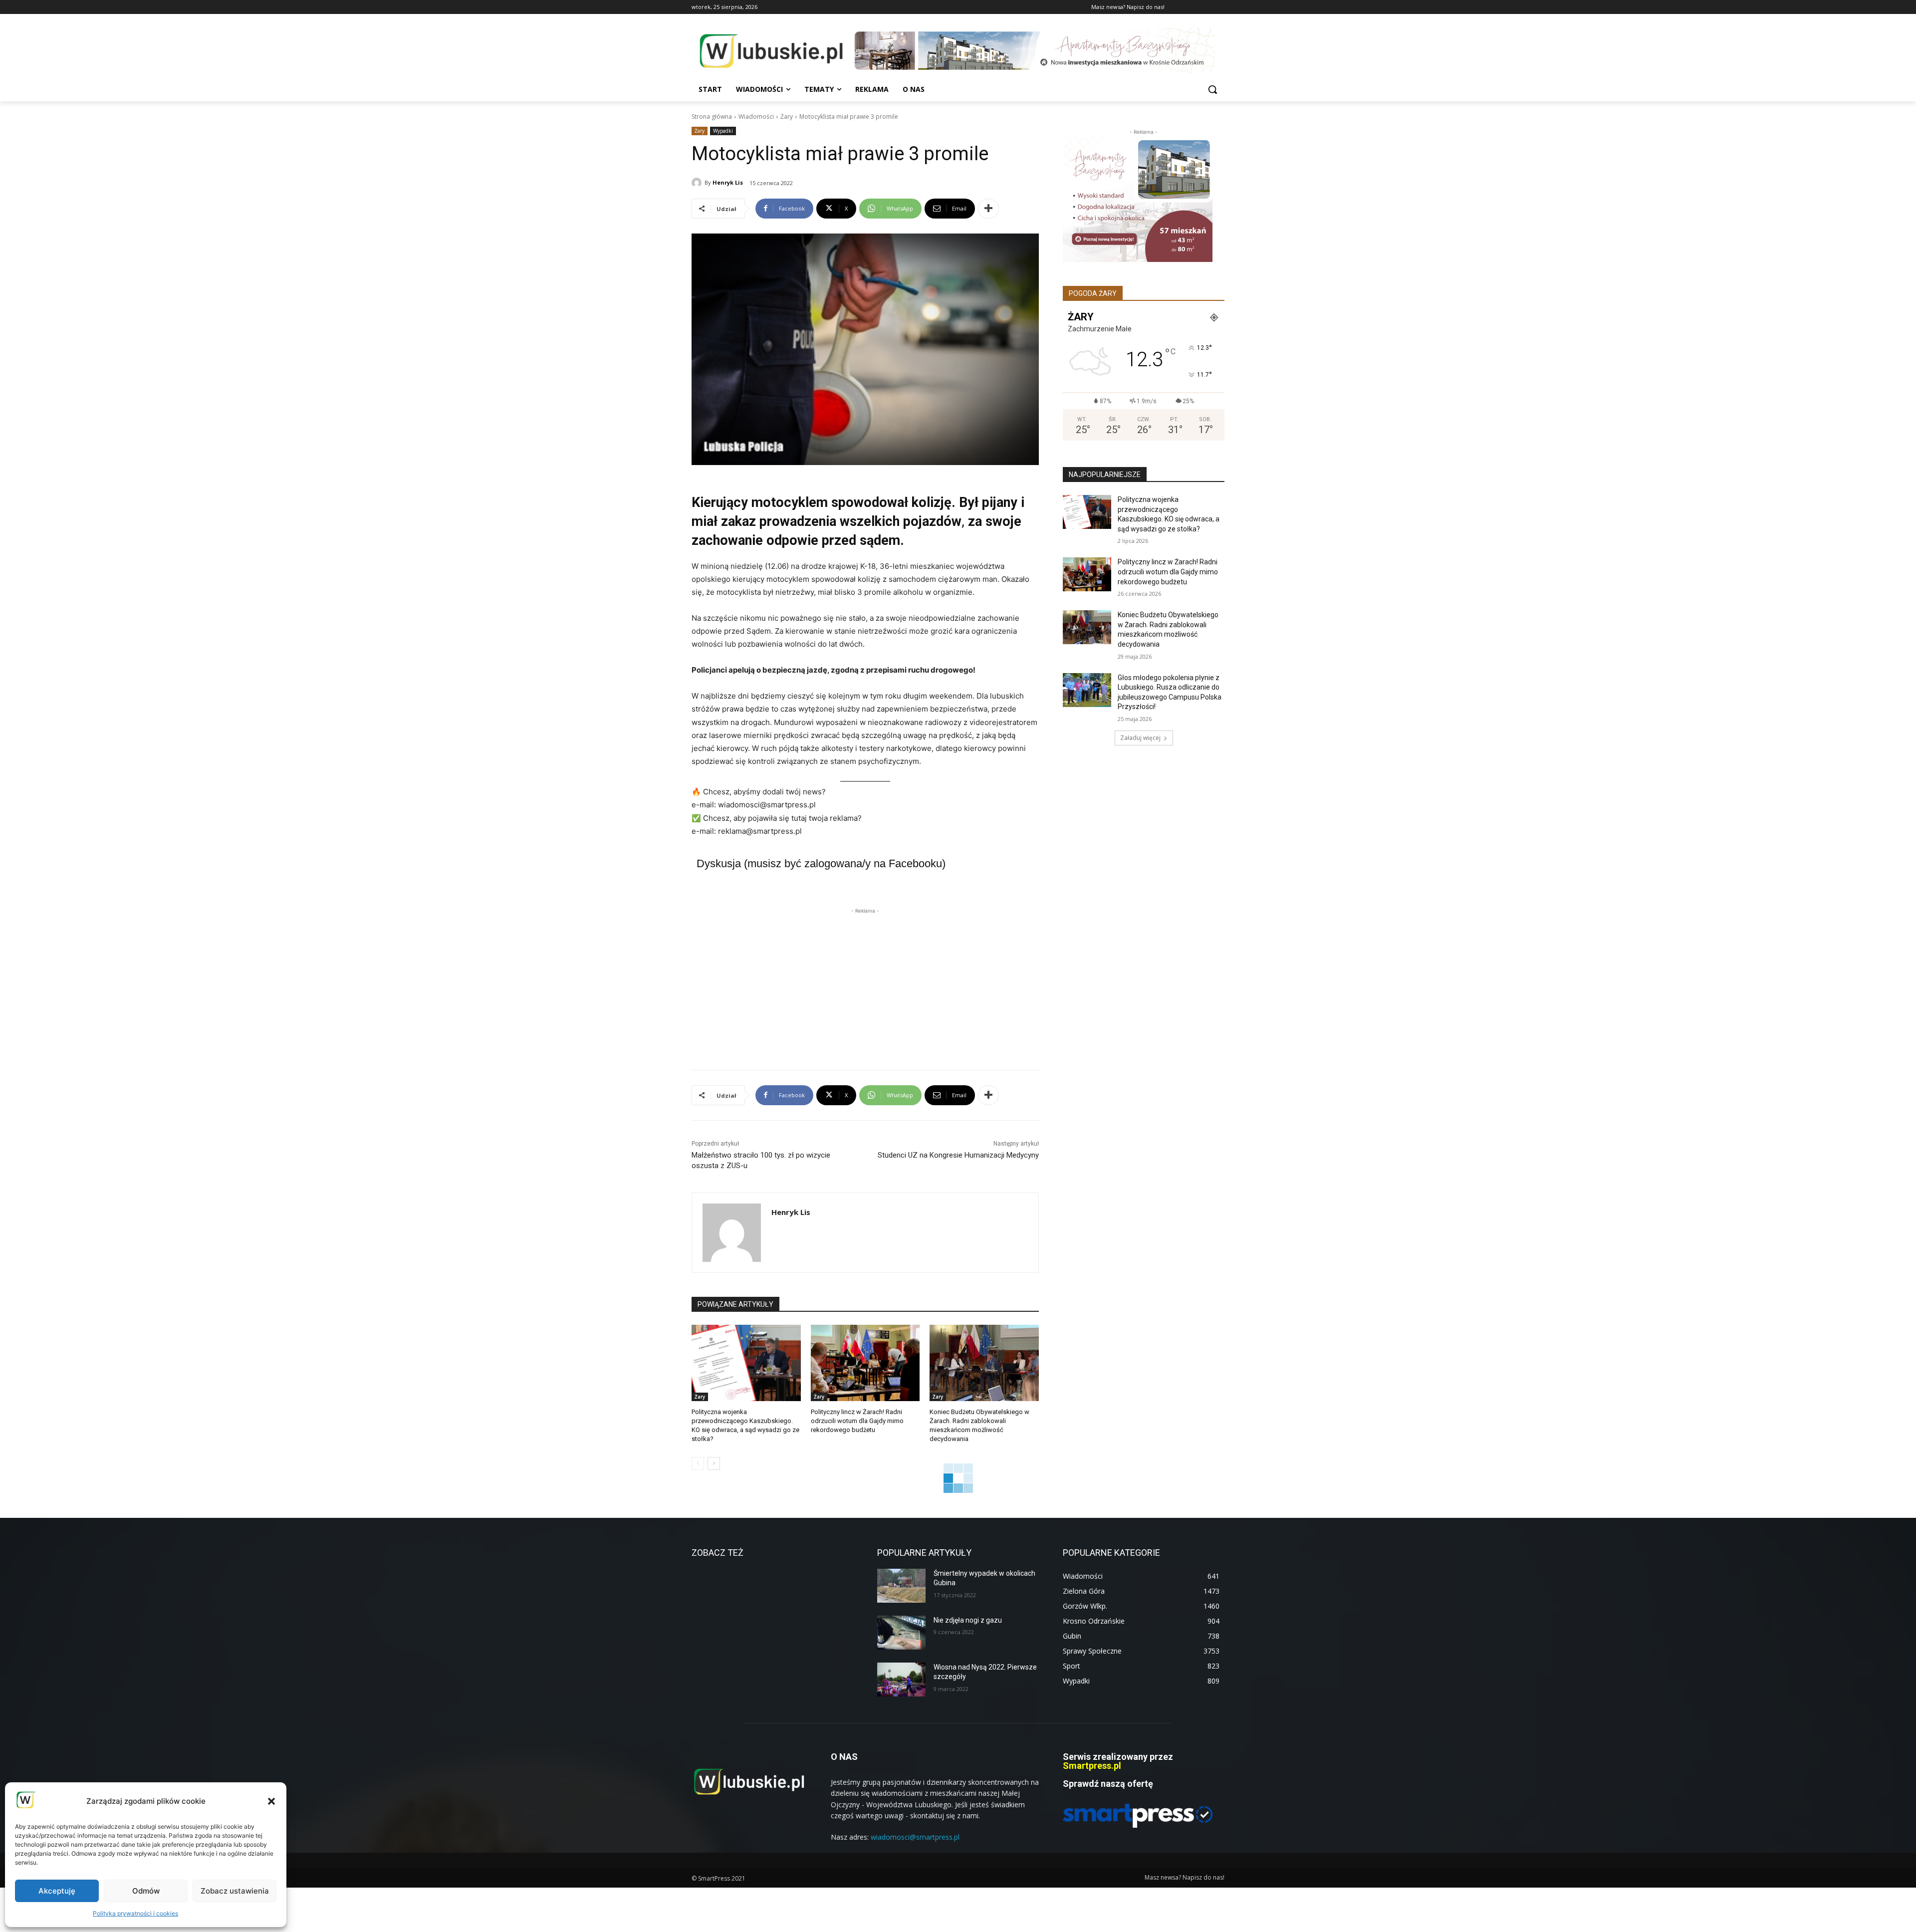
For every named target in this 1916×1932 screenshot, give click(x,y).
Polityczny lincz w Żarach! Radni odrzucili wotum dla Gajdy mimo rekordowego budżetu (857, 1421)
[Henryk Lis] (698, 183)
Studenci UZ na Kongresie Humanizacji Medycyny (958, 1155)
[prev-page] (698, 1463)
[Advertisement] (865, 986)
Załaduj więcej (1140, 738)
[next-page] (714, 1463)
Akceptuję (57, 1891)
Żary (787, 117)
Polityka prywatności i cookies (135, 1913)
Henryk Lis (728, 182)
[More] (988, 209)
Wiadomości (756, 117)
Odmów (146, 1891)
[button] (271, 1801)
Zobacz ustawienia (235, 1891)
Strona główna (712, 117)
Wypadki (723, 131)
